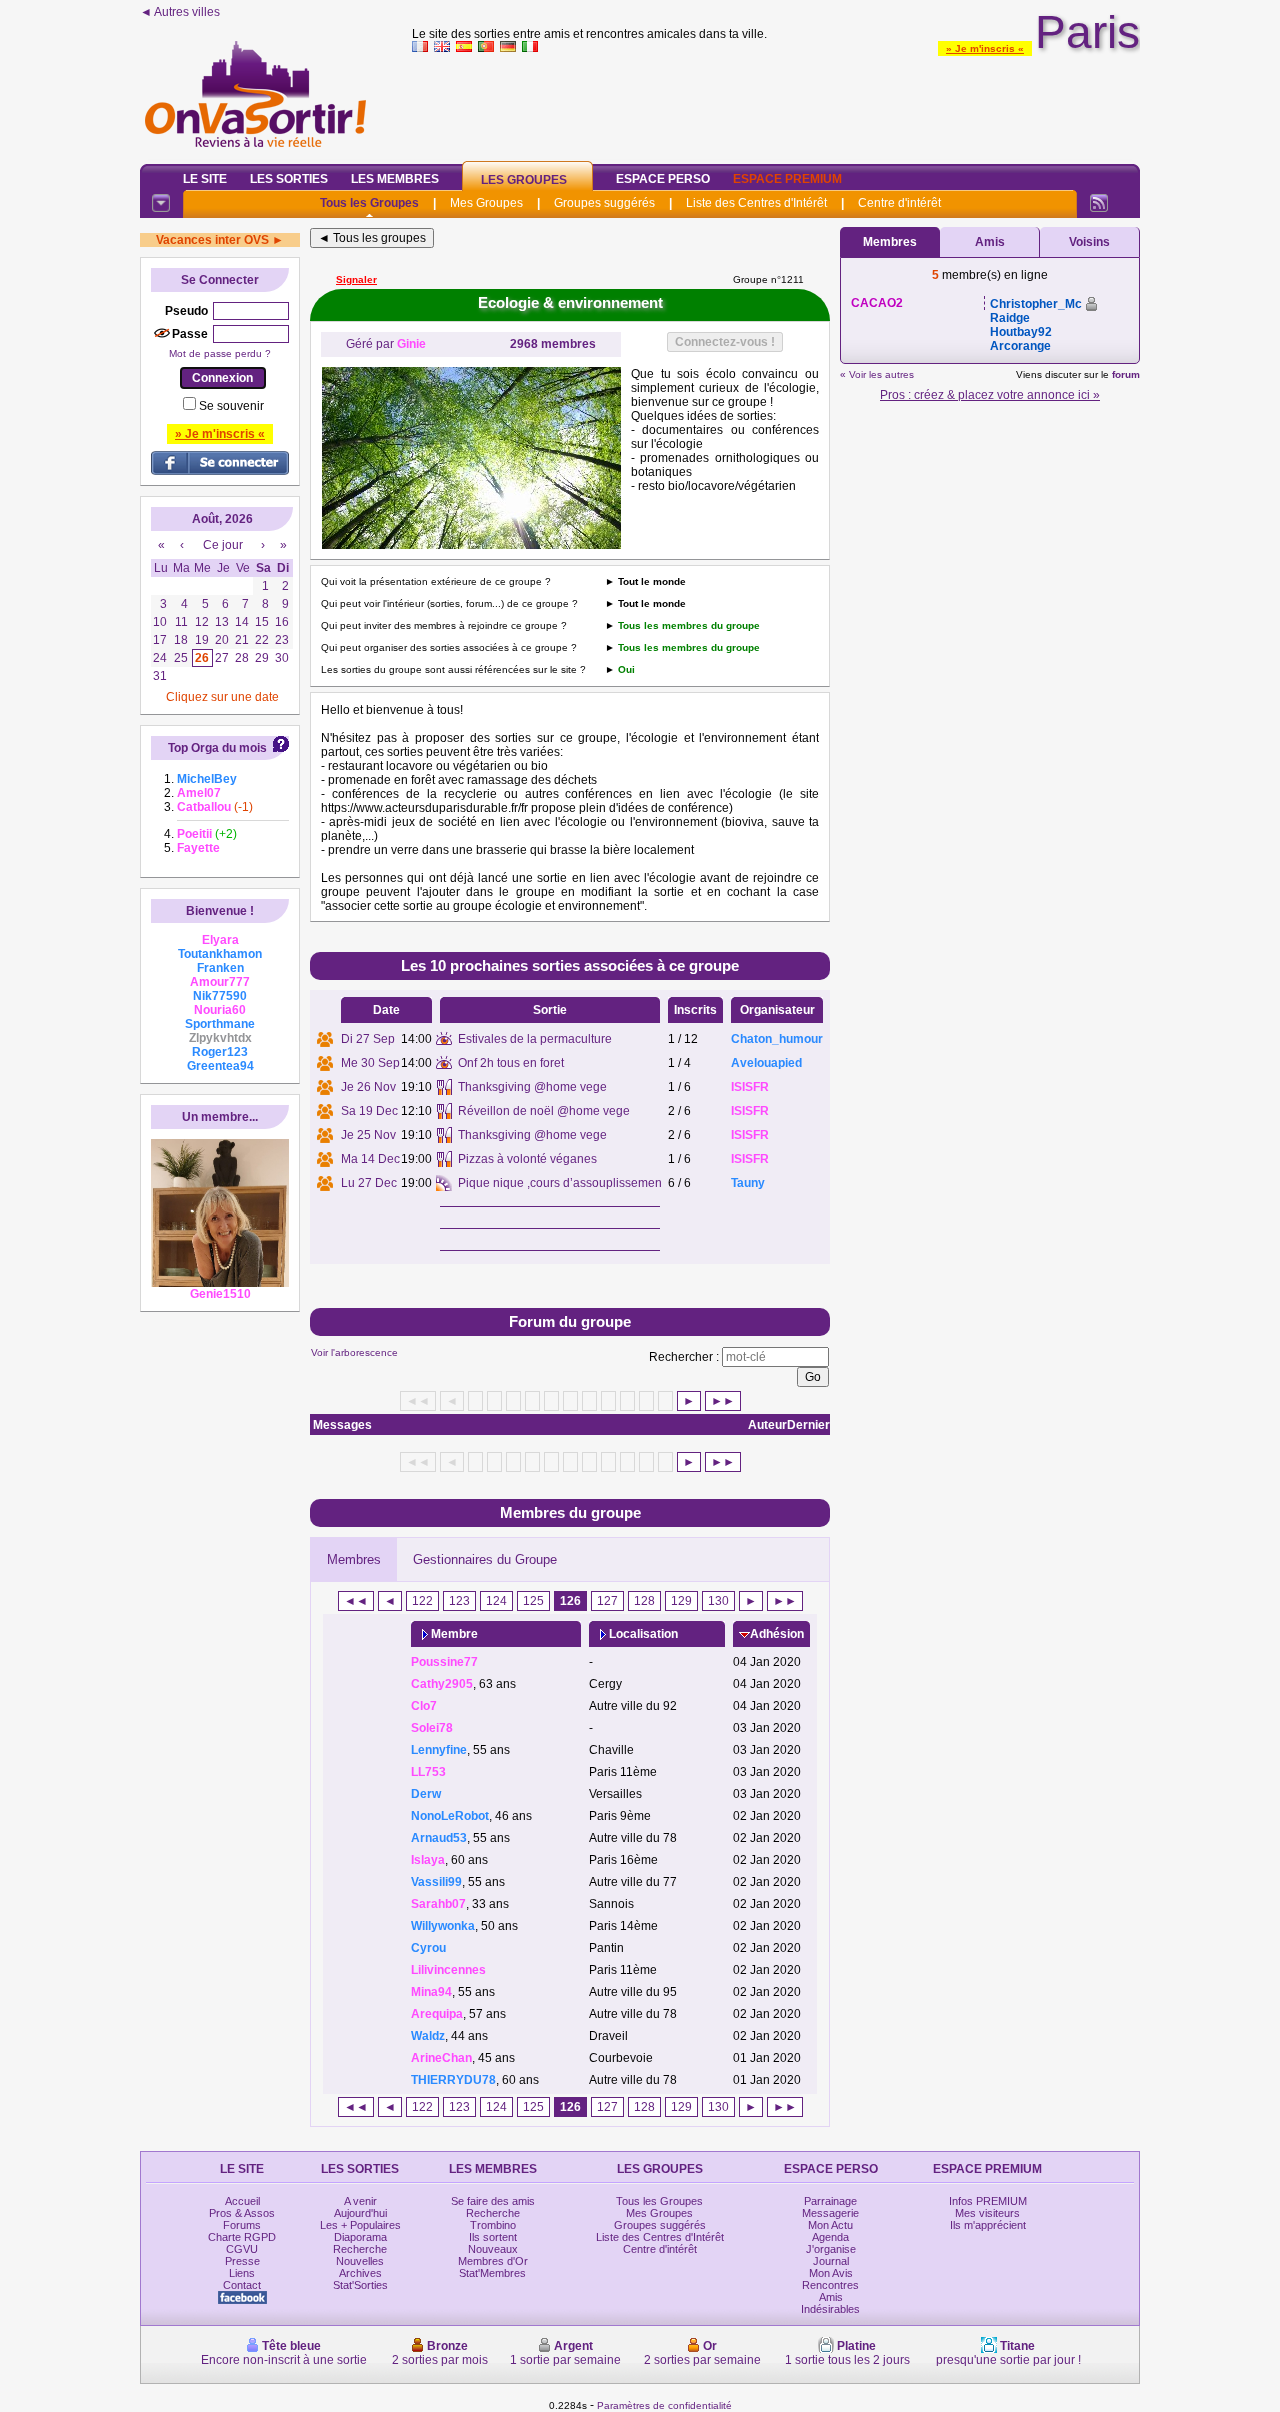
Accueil (242, 2201)
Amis (990, 242)
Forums (242, 2225)
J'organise (831, 2249)
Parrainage (830, 2201)
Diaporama (360, 2237)
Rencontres (830, 2285)
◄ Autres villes (180, 12)
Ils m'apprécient (988, 2225)
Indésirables (830, 2309)
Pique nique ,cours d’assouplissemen (560, 1183)
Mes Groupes (486, 203)
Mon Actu (830, 2225)
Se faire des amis (493, 2201)
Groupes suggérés (604, 203)
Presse (242, 2261)
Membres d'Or (493, 2261)
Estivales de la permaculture (535, 1039)
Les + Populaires (360, 2225)
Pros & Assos (242, 2213)
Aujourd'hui (360, 2213)
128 (644, 1601)
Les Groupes (524, 180)
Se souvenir (231, 406)
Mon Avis (831, 2273)
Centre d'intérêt (899, 203)
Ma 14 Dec (370, 1159)
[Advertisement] (776, 104)
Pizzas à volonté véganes (527, 1159)
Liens (242, 2273)
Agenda (830, 2237)
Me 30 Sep (370, 1063)
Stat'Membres (492, 2273)
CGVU (242, 2249)
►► (723, 1401)
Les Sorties (289, 179)
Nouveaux (493, 2249)
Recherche (360, 2249)
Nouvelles (360, 2261)
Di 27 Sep (368, 1039)
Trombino (493, 2225)
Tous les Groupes (369, 203)
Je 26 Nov (368, 1087)
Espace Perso (663, 179)
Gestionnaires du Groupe (485, 1559)
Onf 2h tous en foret (511, 1063)
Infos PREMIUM (988, 2201)
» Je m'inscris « (985, 48)
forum (1126, 374)
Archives (360, 2273)
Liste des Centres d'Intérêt (756, 203)
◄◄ (356, 1601)
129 (681, 1601)
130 (718, 1601)
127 (607, 1601)
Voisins (1089, 242)
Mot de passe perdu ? (220, 353)
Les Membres (395, 179)
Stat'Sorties (360, 2285)
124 (496, 1601)
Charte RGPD (242, 2237)
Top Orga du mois (217, 748)
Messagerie (830, 2213)
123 (459, 1601)
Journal (831, 2261)
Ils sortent (493, 2237)
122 (422, 1601)
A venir (360, 2201)
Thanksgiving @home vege (532, 1087)
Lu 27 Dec (369, 1183)
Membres (354, 1559)
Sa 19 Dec (369, 1111)
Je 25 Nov (368, 1135)
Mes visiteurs (987, 2213)
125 (533, 1601)
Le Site (205, 179)
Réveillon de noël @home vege (544, 1111)
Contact (242, 2285)
